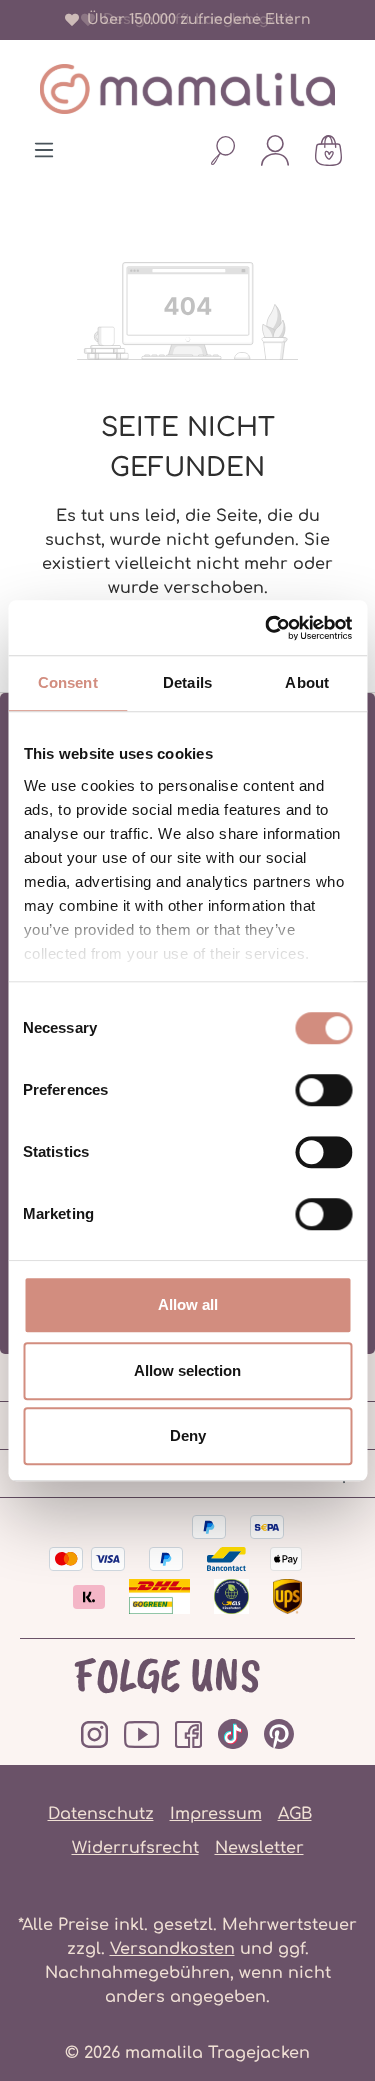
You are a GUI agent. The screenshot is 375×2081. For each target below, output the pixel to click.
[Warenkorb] (328, 150)
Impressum (216, 1814)
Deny (188, 1435)
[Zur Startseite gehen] (187, 89)
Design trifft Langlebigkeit (194, 19)
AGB (295, 1814)
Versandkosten (172, 1949)
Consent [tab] (68, 682)
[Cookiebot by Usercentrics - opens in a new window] (267, 628)
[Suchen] (223, 150)
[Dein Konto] (275, 150)
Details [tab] (187, 682)
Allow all (188, 1304)
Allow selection (187, 1370)
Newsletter (259, 1848)
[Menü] (44, 150)
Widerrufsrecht (135, 1848)
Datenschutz (101, 1814)
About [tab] (307, 682)
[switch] (323, 1090)
